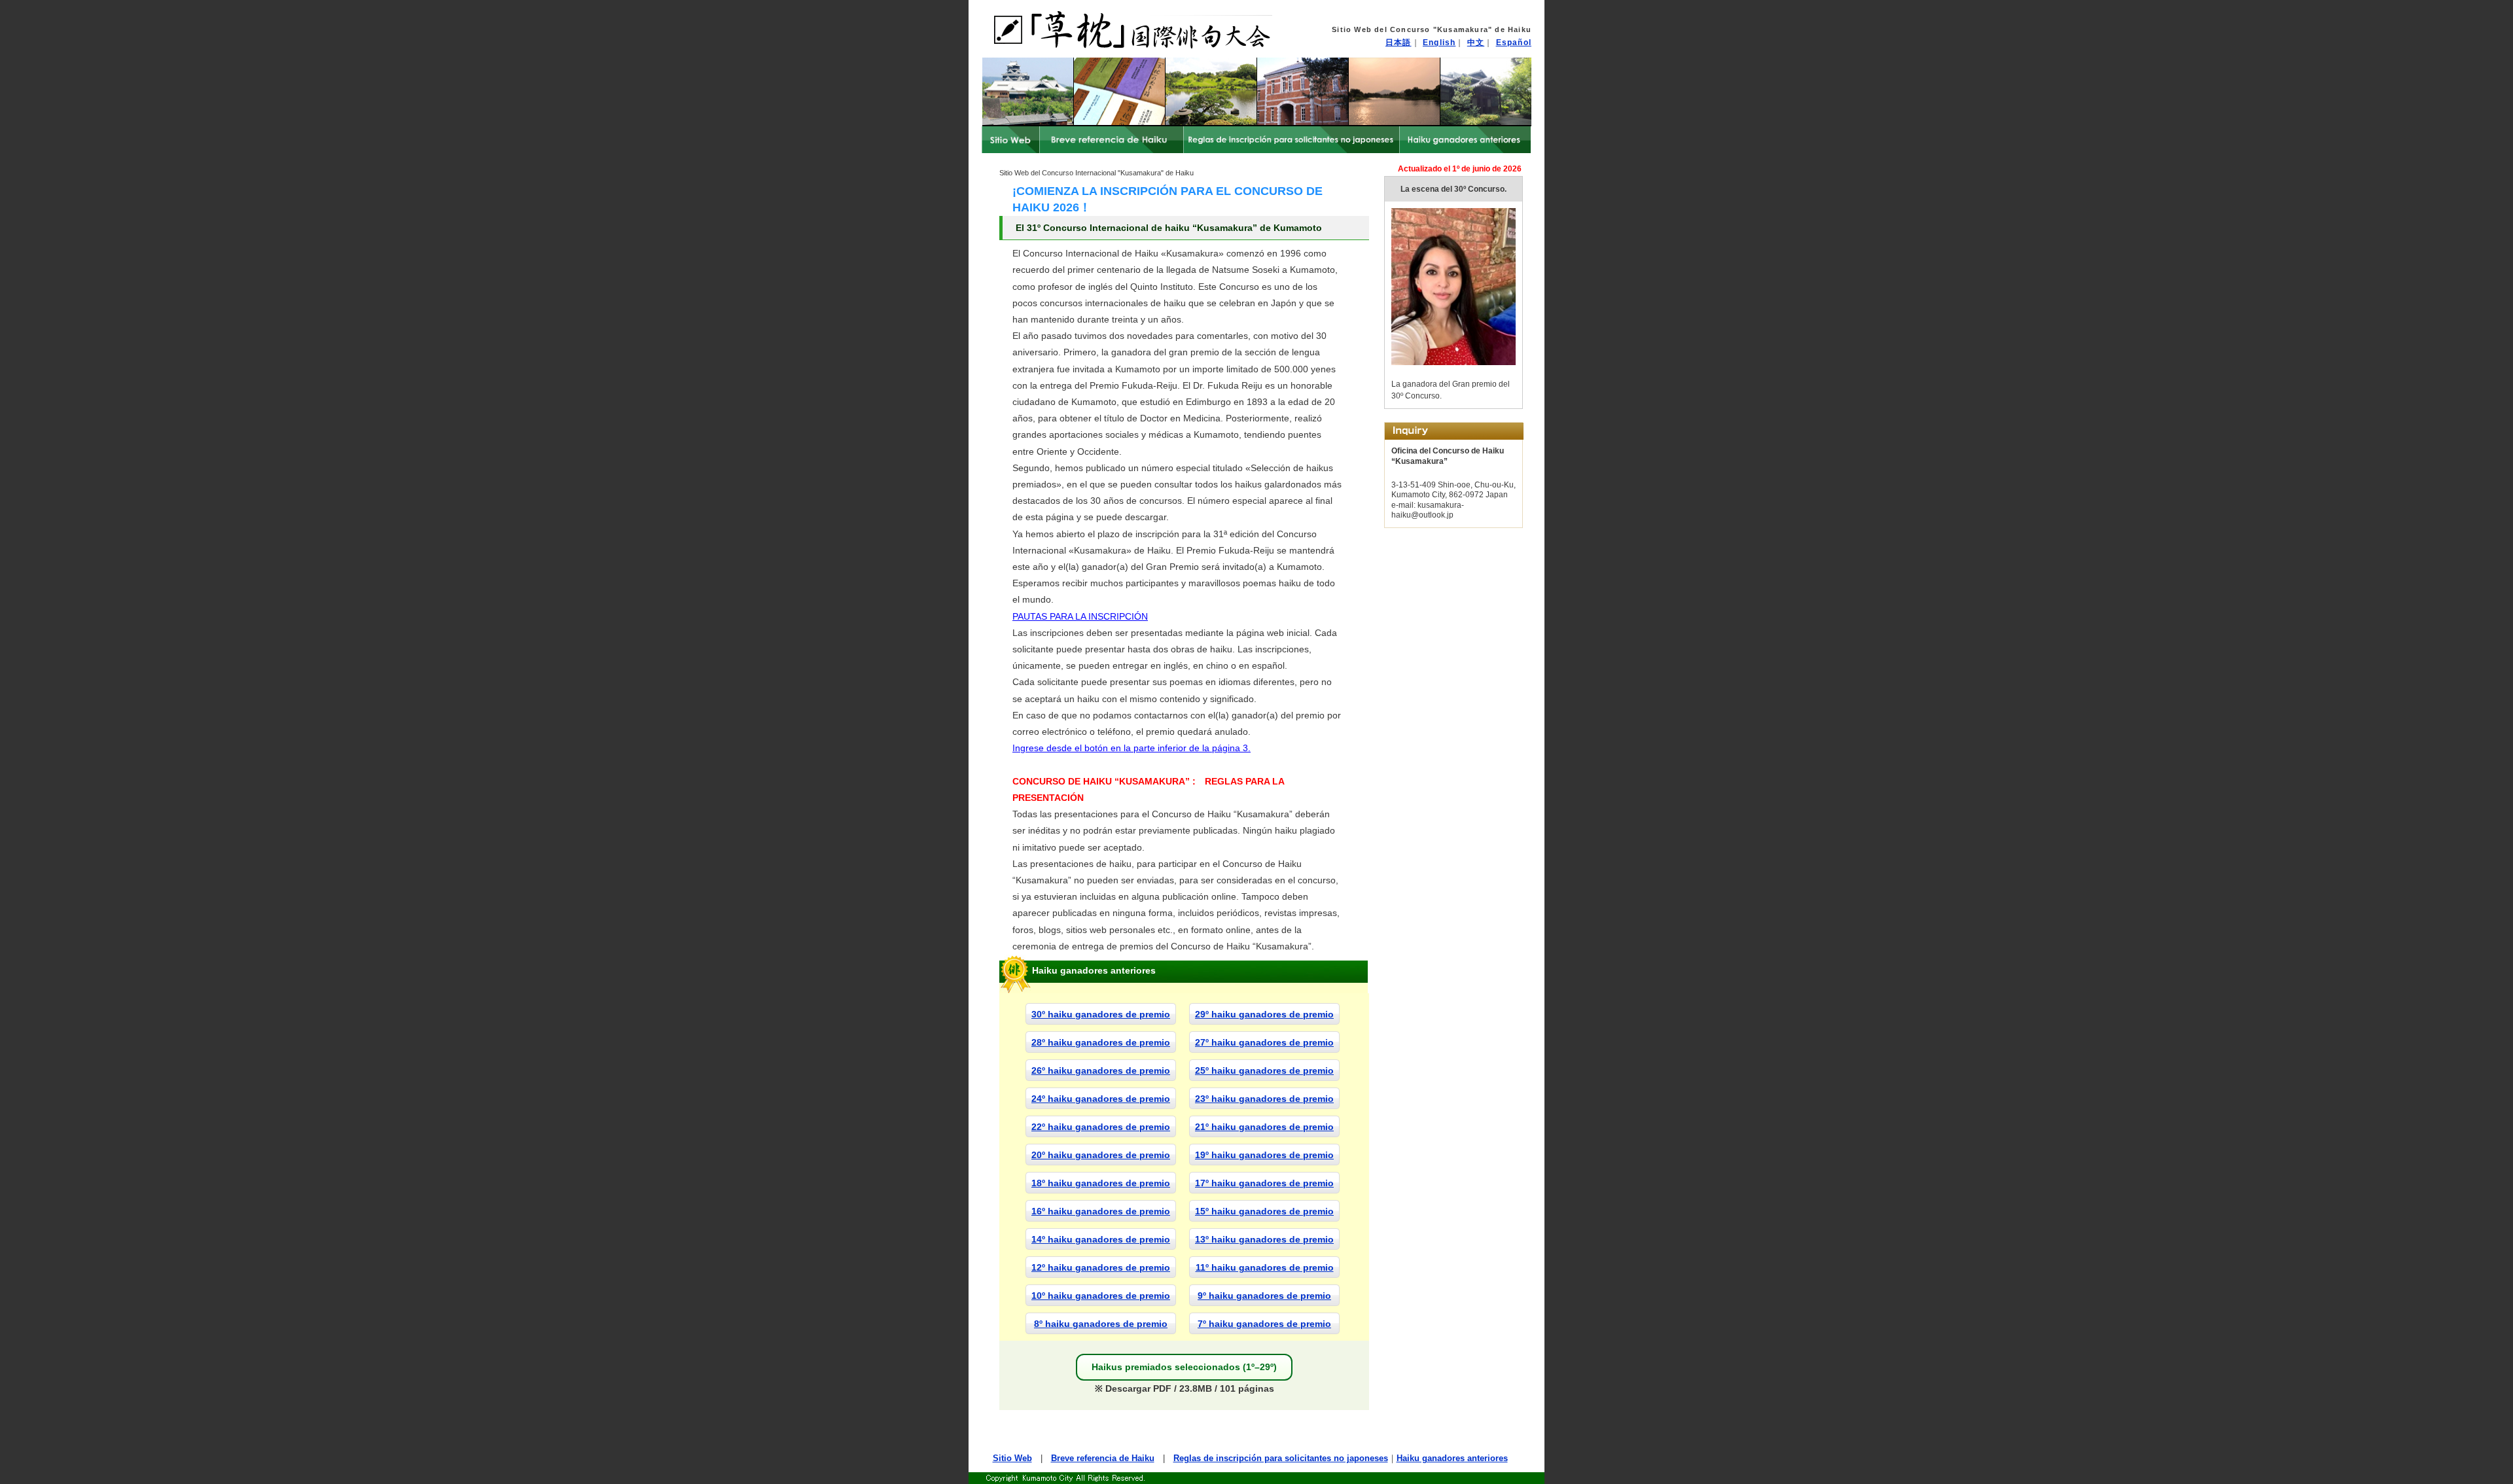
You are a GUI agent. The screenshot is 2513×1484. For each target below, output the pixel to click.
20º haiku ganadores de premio (1101, 1155)
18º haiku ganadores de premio (1101, 1183)
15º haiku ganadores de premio (1264, 1211)
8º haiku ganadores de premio (1101, 1324)
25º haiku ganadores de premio (1264, 1070)
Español (1514, 43)
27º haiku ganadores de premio (1264, 1042)
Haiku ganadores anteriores (1452, 1458)
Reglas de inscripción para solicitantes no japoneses (1281, 1458)
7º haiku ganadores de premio (1264, 1324)
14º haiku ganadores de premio (1101, 1239)
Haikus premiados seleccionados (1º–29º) (1184, 1367)
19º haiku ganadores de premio (1264, 1155)
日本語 (1399, 43)
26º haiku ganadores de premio (1101, 1070)
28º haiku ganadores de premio (1101, 1042)
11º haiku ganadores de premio (1265, 1267)
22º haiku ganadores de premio (1101, 1127)
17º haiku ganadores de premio (1264, 1183)
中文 (1476, 43)
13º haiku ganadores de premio (1264, 1239)
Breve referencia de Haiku (1103, 1458)
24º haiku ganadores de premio (1101, 1099)
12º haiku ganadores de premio (1101, 1267)
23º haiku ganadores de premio (1264, 1099)
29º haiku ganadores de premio (1264, 1014)
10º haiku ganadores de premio (1101, 1296)
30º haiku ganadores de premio (1101, 1014)
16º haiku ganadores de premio (1101, 1211)
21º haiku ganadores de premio (1264, 1127)
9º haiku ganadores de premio (1264, 1296)
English (1439, 43)
